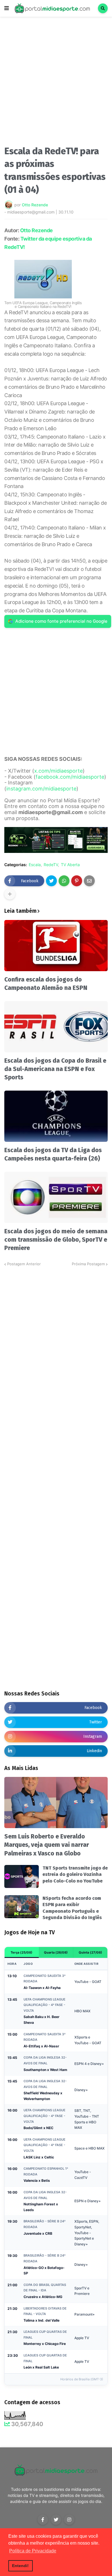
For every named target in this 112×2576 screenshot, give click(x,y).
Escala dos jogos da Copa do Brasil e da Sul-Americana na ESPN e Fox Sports (55, 1069)
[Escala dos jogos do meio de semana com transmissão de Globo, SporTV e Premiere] (56, 1197)
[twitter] (56, 2520)
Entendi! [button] (20, 2566)
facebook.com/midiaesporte (70, 777)
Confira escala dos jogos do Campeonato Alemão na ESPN (46, 984)
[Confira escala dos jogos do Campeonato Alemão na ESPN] (56, 946)
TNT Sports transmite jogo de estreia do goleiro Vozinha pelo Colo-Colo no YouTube (75, 1874)
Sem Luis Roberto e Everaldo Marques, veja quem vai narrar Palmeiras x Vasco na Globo (47, 1845)
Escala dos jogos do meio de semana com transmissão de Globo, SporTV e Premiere (56, 1240)
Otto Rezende (36, 230)
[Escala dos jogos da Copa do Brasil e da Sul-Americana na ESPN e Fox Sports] (56, 1027)
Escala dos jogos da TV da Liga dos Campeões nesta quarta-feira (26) (53, 1154)
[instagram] (69, 2520)
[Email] (89, 881)
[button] (7, 8)
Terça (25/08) (22, 1952)
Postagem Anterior (24, 1264)
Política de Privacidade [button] (33, 2551)
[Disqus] (56, 1339)
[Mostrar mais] (10, 894)
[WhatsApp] (64, 881)
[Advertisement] (56, 83)
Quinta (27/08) (90, 1952)
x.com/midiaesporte (58, 771)
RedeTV (51, 865)
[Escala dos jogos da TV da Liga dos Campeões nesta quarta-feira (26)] (56, 1116)
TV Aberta (70, 865)
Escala (35, 865)
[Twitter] (51, 881)
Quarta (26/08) (56, 1952)
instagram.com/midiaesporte (41, 789)
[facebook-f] (43, 2520)
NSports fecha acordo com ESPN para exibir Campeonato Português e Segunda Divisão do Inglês (72, 1908)
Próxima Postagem (88, 1264)
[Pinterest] (77, 881)
